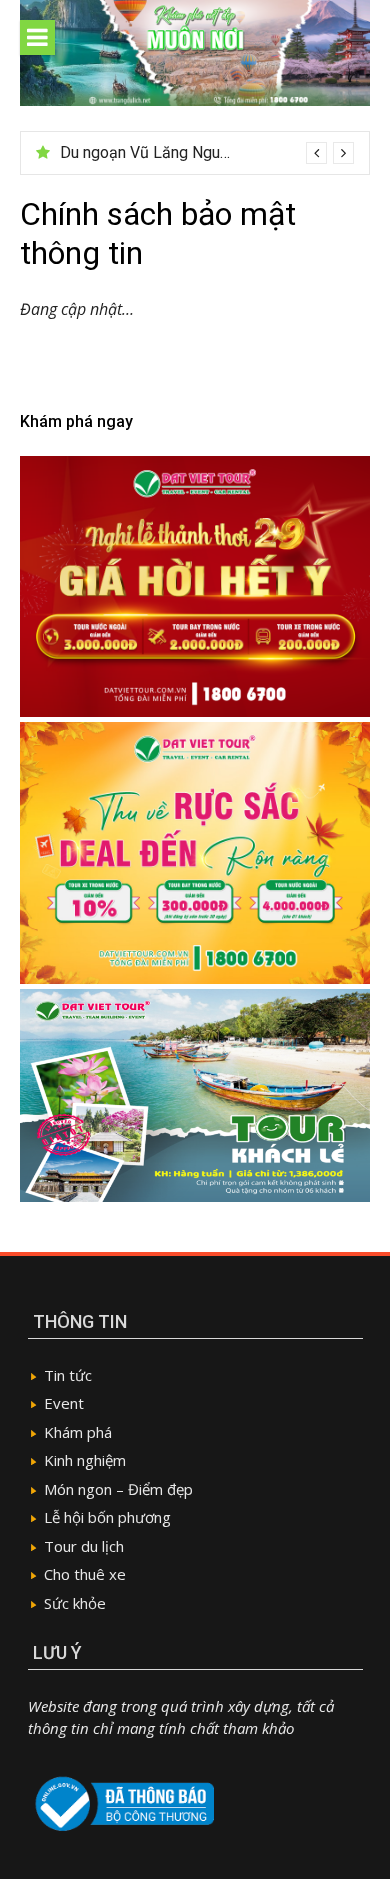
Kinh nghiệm (85, 1460)
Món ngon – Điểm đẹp (118, 1489)
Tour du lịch (84, 1546)
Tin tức (68, 1375)
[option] (207, 153)
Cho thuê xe (85, 1574)
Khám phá (78, 1432)
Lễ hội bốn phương (107, 1517)
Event (64, 1403)
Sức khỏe (75, 1603)
